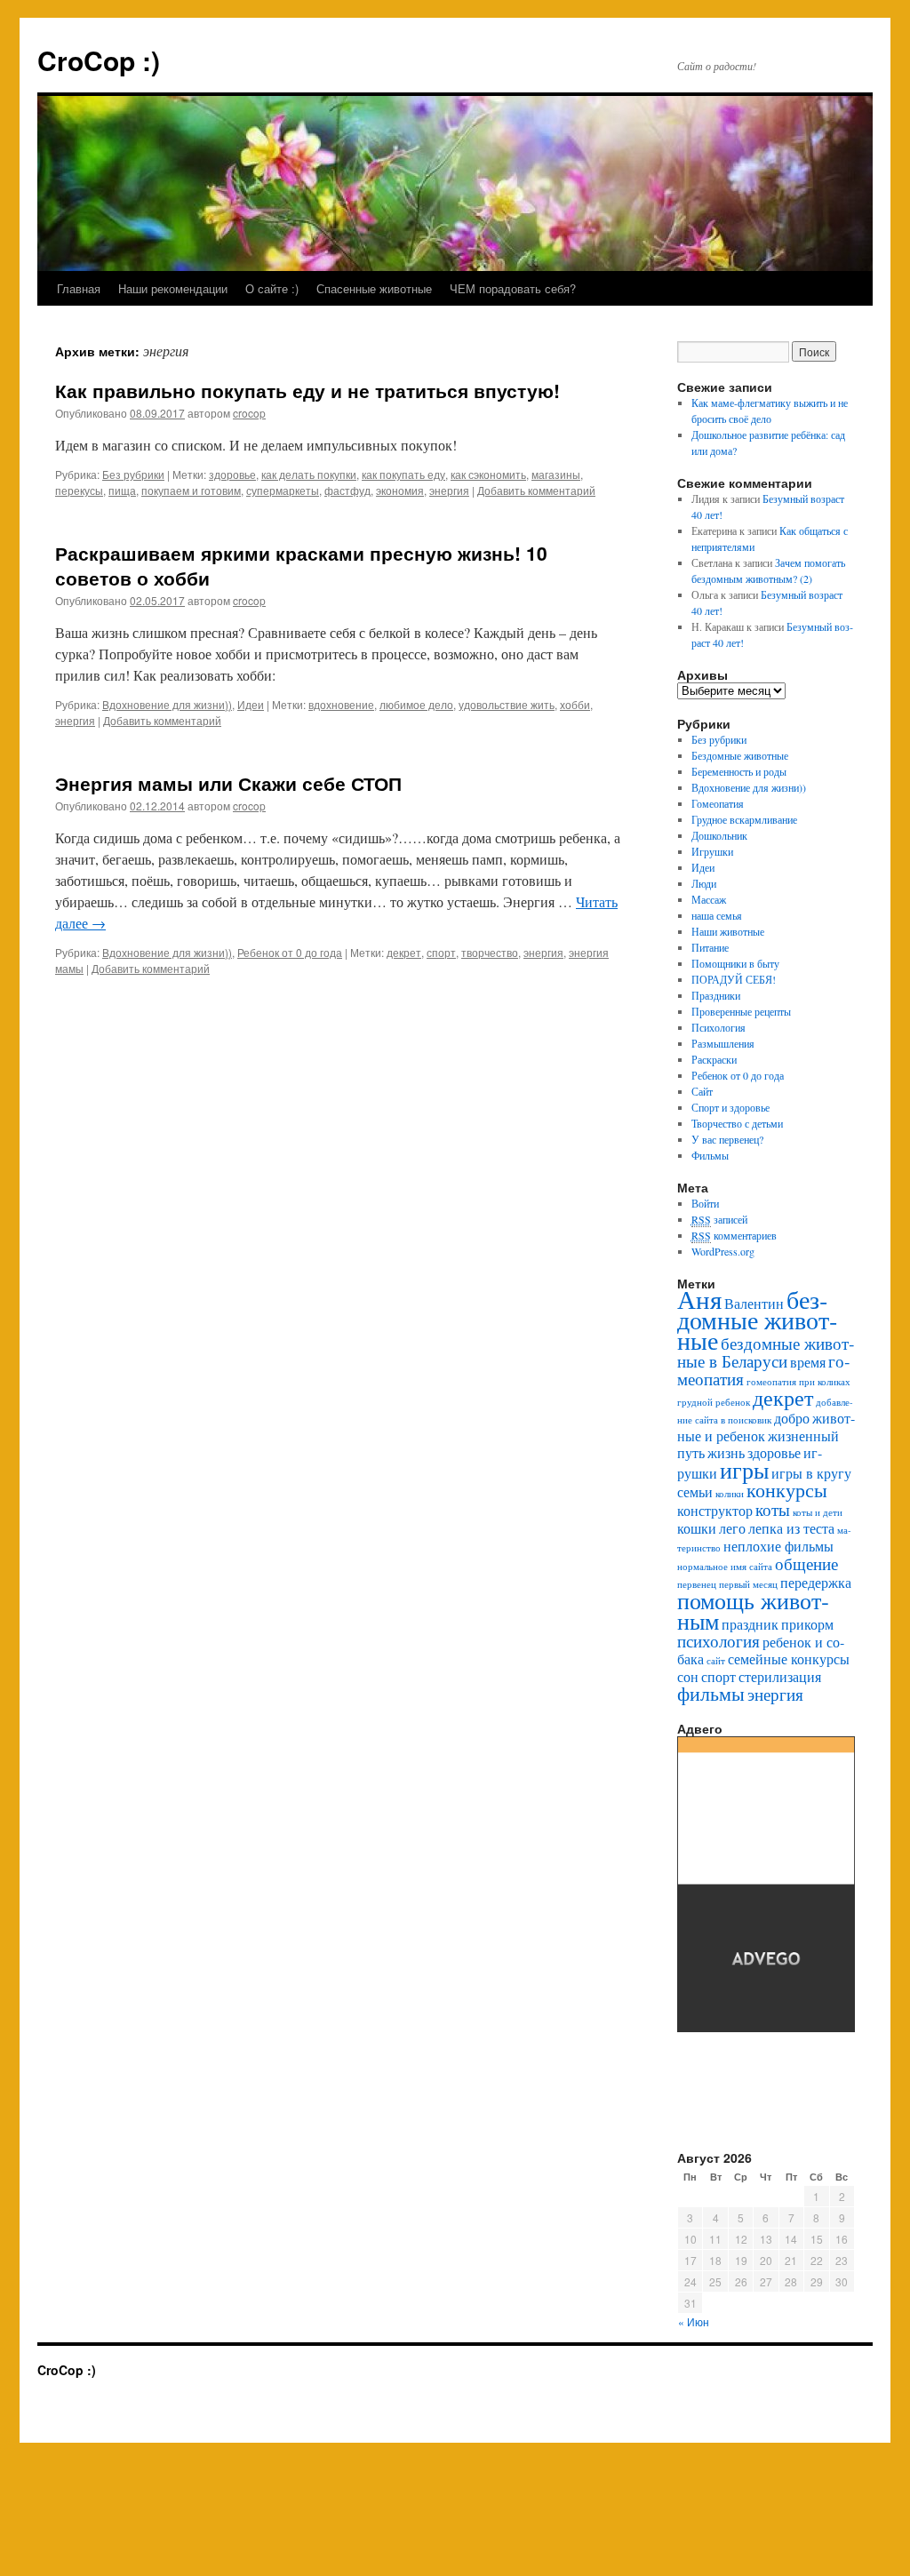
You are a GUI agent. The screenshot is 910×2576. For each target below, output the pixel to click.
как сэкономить (488, 474)
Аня (699, 1299)
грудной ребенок (714, 1402)
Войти (705, 1203)
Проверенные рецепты (741, 1011)
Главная (79, 288)
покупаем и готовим (191, 490)
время (808, 1362)
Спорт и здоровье (730, 1107)
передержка (816, 1582)
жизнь (726, 1452)
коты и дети (818, 1512)
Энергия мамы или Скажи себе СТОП (228, 783)
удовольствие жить (507, 704)
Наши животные (728, 931)
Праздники (716, 995)
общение (806, 1563)
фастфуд (347, 490)
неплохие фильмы (778, 1546)
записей (719, 1219)
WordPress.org (723, 1251)
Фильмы (710, 1155)
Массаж (709, 899)
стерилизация (780, 1676)
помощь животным (753, 1610)
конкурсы (787, 1490)
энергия (449, 490)
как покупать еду (403, 474)
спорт (441, 952)
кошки (697, 1528)
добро (792, 1418)
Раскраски (714, 1059)
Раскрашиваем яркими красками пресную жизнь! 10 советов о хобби (301, 565)
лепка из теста (791, 1528)
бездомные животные (757, 1320)
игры (744, 1469)
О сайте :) (272, 288)
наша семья (717, 915)
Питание (710, 947)
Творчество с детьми (737, 1123)
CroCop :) (99, 60)
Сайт (702, 1091)
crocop (249, 413)
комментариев (734, 1235)
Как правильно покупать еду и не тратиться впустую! (307, 390)
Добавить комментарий (536, 490)
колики (730, 1494)
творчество (490, 952)
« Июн (694, 2321)
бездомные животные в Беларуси (766, 1352)
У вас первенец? (727, 1139)
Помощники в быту (735, 963)
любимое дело (416, 704)
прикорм (807, 1624)
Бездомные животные (740, 755)
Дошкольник (719, 835)
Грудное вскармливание (744, 819)
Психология (718, 1027)
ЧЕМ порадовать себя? (513, 288)
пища (122, 490)
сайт (716, 1661)
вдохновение (341, 704)
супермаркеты (283, 490)
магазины (556, 474)
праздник (750, 1624)
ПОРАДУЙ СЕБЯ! (734, 979)
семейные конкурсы (789, 1659)
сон (688, 1676)
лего (732, 1528)
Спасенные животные (374, 288)
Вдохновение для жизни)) (167, 704)
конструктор (715, 1510)
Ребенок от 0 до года (290, 952)
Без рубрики (133, 474)
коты (773, 1509)
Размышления (723, 1043)
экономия (400, 490)
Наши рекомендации (173, 288)
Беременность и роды (739, 771)
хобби (575, 704)
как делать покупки (309, 474)
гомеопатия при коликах (798, 1382)
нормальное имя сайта (725, 1567)
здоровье (232, 474)
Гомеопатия (718, 803)
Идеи (251, 704)
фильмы (711, 1693)
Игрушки (712, 851)
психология (718, 1641)
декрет (404, 952)
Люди (704, 883)
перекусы (79, 490)
